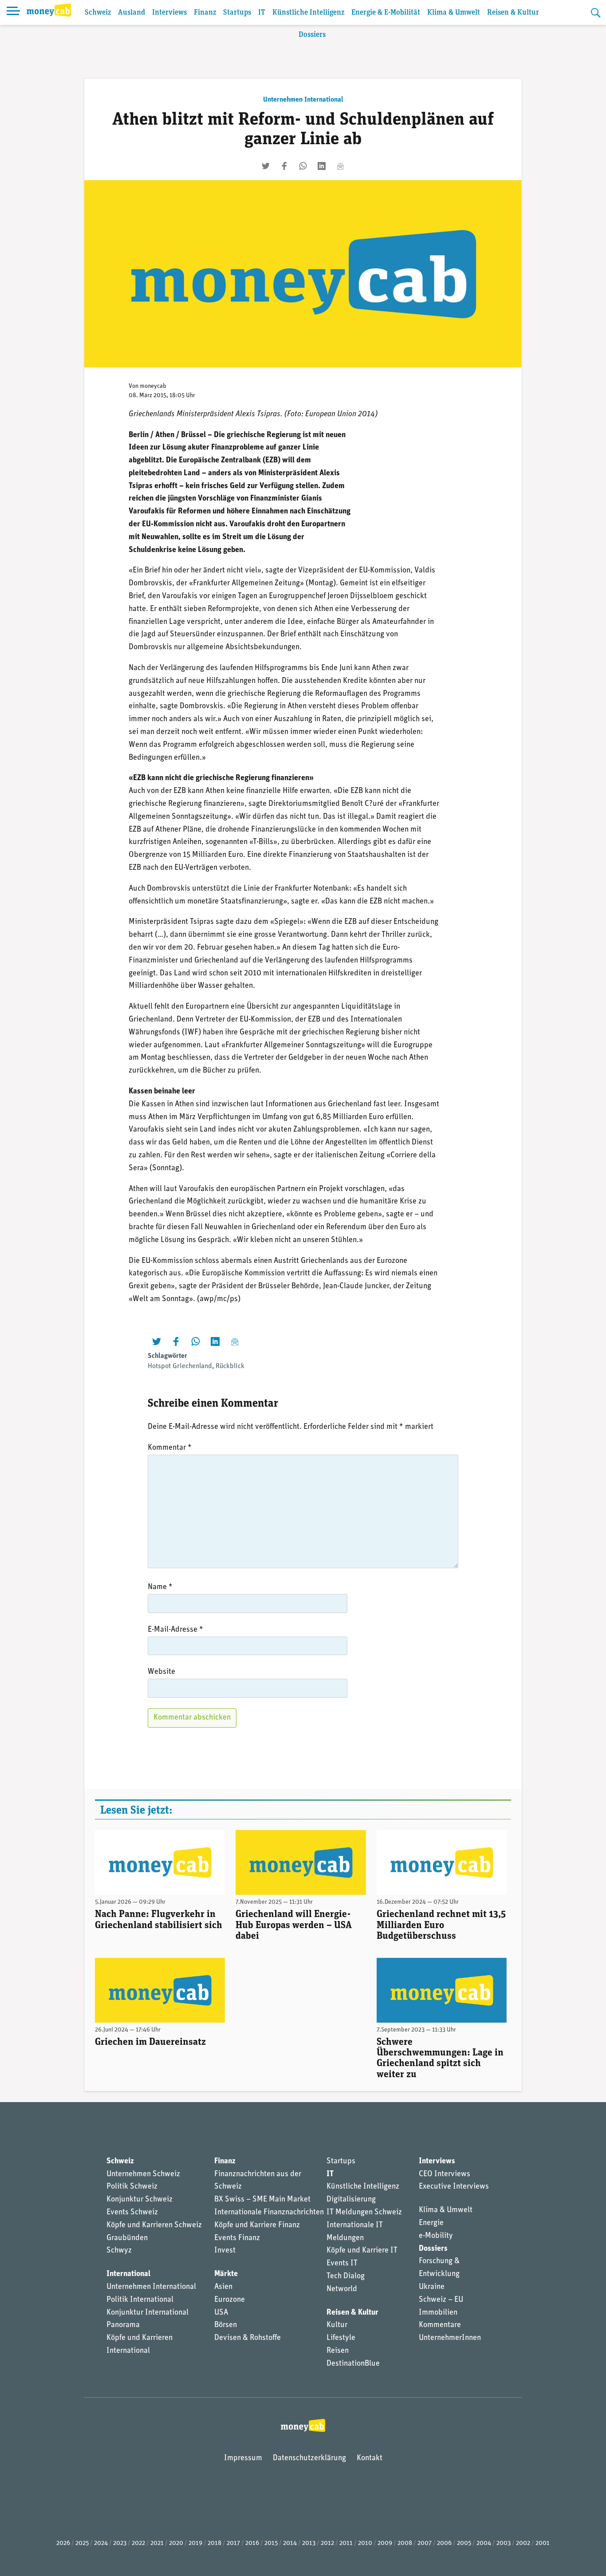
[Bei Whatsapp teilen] (303, 166)
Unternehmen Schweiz (143, 2174)
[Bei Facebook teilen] (284, 166)
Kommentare (440, 2325)
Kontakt (370, 2458)
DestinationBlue (353, 2364)
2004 (484, 2543)
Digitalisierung (351, 2200)
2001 (543, 2543)
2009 (385, 2543)
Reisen (338, 2351)
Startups (237, 13)
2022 (138, 2543)
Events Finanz (237, 2238)
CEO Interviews (445, 2174)
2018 (214, 2543)
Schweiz (98, 13)
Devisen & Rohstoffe (248, 2338)
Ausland (132, 13)
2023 (120, 2543)
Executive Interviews (454, 2187)
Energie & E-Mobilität (386, 13)
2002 (523, 2543)
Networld (342, 2289)
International (128, 2274)
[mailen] (340, 166)
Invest (225, 2251)
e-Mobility (436, 2236)
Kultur (337, 2325)
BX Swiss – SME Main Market (262, 2200)
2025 (82, 2543)
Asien (223, 2287)
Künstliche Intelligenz (308, 13)
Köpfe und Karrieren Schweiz (154, 2225)
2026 (63, 2543)
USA (221, 2313)
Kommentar (170, 1448)
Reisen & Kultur (513, 13)
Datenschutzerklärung (309, 2458)
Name (160, 1587)
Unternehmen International (303, 100)
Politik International (140, 2300)
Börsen (226, 2325)
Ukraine (432, 2287)
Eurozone (230, 2300)
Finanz (205, 13)
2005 (464, 2543)
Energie (431, 2223)
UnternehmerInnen (450, 2338)
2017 (233, 2543)
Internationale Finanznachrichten (269, 2213)
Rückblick (230, 1366)
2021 (157, 2543)
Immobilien (438, 2313)
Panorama (123, 2325)
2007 (425, 2543)
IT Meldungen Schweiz (364, 2213)
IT (262, 13)
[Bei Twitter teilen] (266, 166)
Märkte (226, 2274)
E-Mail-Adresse (175, 1630)
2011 (346, 2543)
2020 (176, 2543)
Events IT (342, 2264)
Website (161, 1672)
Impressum (243, 2458)
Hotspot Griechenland (180, 1366)
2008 (405, 2543)
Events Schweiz (132, 2213)
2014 (290, 2543)
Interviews (169, 13)
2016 (252, 2543)
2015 (271, 2543)
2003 (504, 2543)
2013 (309, 2543)
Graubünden (127, 2238)
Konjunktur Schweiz (140, 2200)
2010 (365, 2543)
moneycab (153, 386)
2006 (444, 2543)
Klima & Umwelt (454, 13)
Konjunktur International (148, 2313)
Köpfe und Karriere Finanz (257, 2225)
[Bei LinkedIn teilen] (322, 166)
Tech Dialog (346, 2276)
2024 (101, 2543)
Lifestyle (341, 2338)
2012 (327, 2543)
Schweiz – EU (441, 2300)
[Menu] (13, 12)
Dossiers (312, 35)
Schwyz (119, 2251)
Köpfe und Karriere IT (362, 2251)
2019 (195, 2543)
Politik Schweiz (132, 2187)
